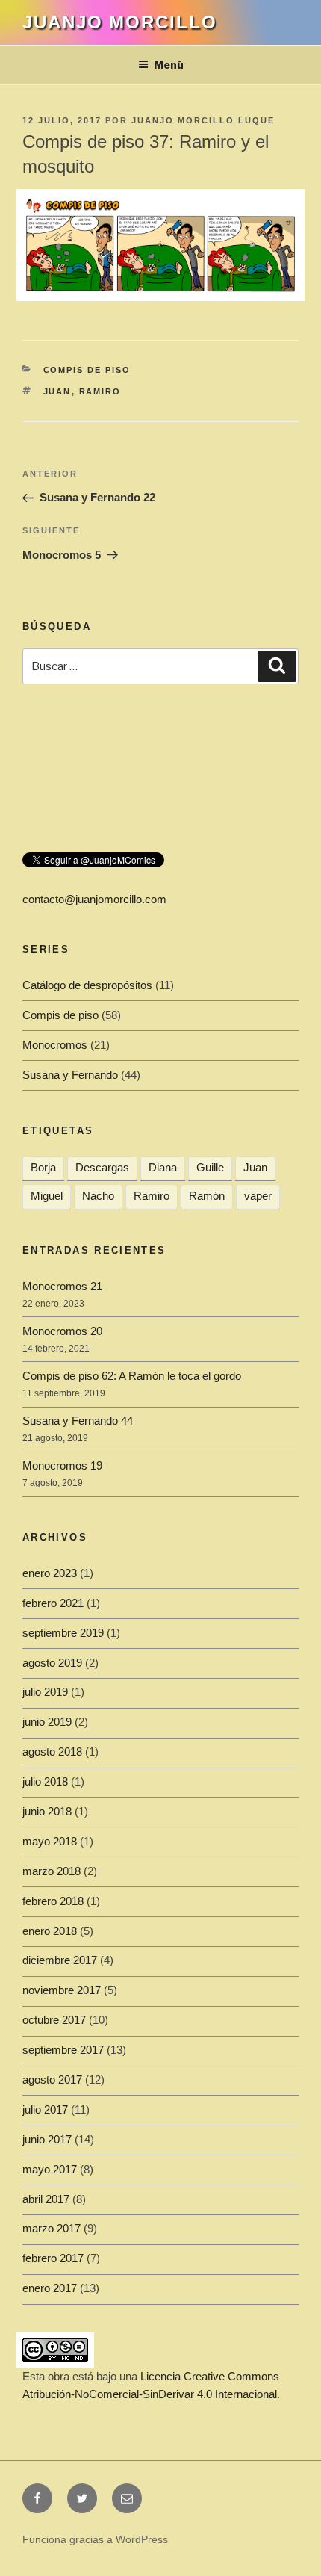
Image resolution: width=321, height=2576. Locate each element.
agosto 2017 (52, 2080)
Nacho (98, 1196)
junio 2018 (47, 1811)
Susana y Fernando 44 (78, 1421)
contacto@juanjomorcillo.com (94, 899)
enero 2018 (50, 1931)
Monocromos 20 (62, 1331)
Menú (169, 65)
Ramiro (100, 391)
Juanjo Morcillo (120, 22)
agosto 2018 (52, 1752)
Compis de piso (87, 370)
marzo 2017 (52, 2228)
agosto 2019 (52, 1663)
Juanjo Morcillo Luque (203, 120)
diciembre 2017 (60, 1960)
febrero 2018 (53, 1901)
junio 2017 (47, 2139)
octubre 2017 (54, 2020)
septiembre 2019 (63, 1633)
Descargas (102, 1167)
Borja (43, 1167)
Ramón (207, 1196)
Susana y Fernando (70, 1075)
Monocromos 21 (62, 1286)
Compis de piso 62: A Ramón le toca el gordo (132, 1376)
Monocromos (55, 1045)
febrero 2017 (53, 2258)
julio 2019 (45, 1692)
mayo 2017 (50, 2169)
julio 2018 (45, 1781)
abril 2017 (46, 2199)
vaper (258, 1196)
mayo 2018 (50, 1841)
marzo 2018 (52, 1871)
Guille (210, 1167)
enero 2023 (50, 1573)
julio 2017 (45, 2109)
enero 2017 (50, 2288)
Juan (57, 391)
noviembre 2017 (62, 1990)
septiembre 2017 (63, 2050)
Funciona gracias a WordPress (95, 2539)
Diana (163, 1167)
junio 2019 (47, 1722)
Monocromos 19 (62, 1465)
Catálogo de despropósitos (87, 985)
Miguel (47, 1196)
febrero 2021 (53, 1603)
